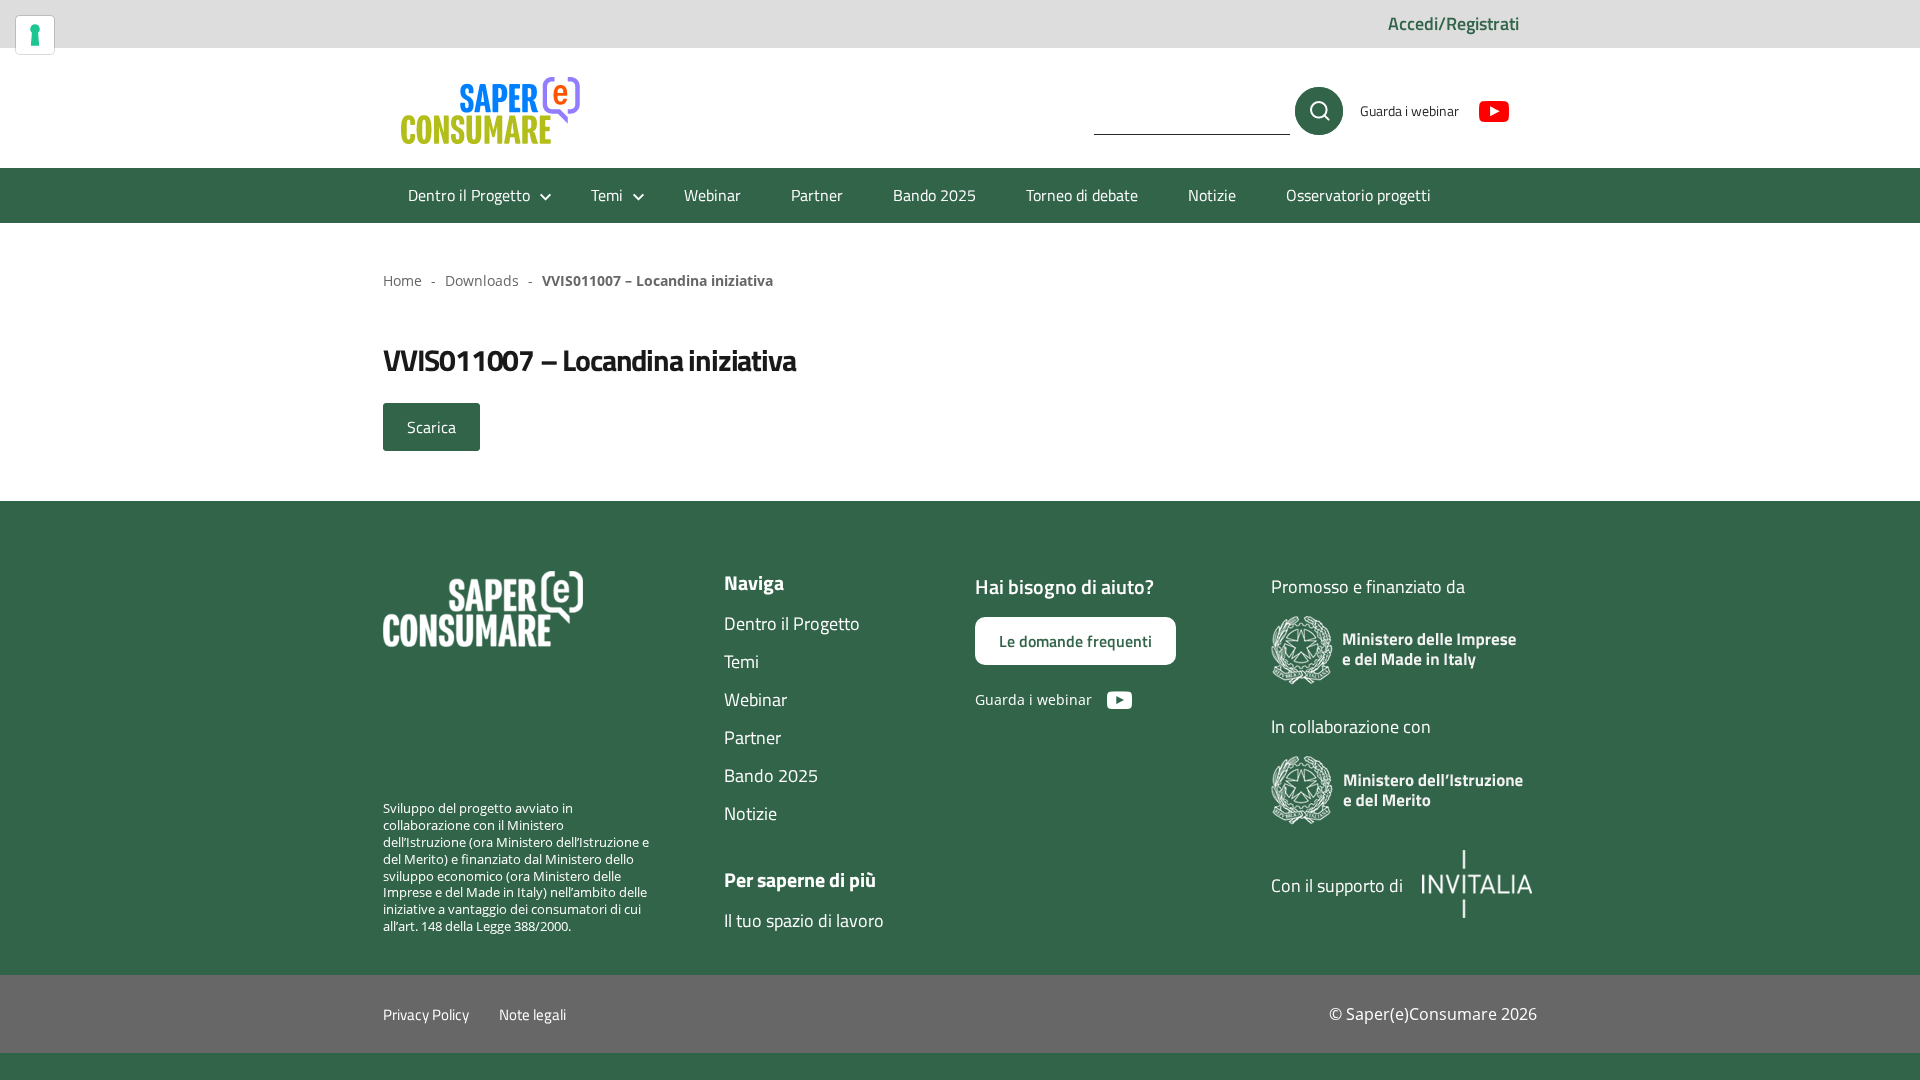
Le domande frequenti (1075, 641)
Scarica (431, 427)
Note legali (532, 1014)
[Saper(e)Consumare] (490, 111)
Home (402, 280)
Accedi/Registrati (1453, 23)
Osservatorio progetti (1358, 195)
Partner (817, 195)
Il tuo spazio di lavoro (804, 920)
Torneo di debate (1082, 195)
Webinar (712, 195)
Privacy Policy (426, 1014)
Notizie (1212, 195)
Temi (741, 661)
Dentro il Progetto (792, 623)
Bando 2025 (934, 195)
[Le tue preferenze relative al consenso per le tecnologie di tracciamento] (35, 35)
